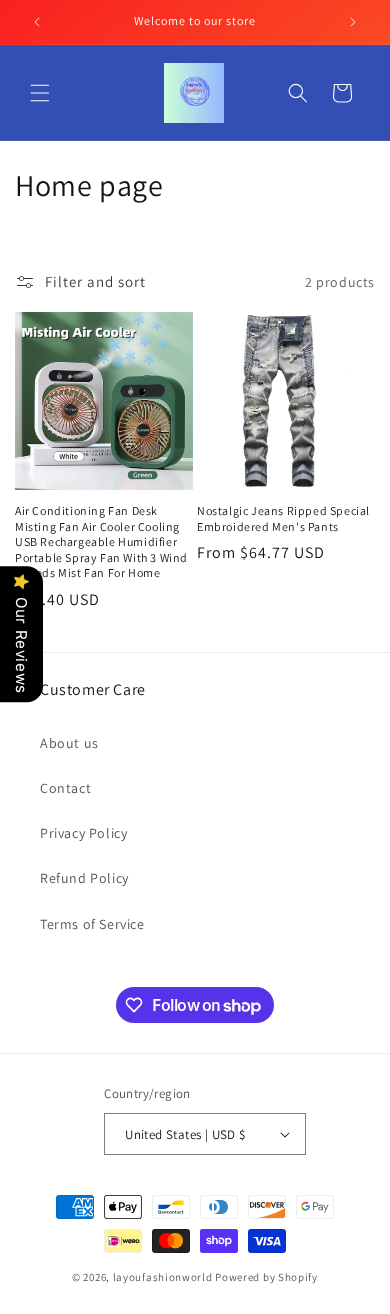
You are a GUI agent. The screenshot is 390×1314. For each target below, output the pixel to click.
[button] (40, 93)
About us (69, 743)
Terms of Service (92, 924)
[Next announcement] (353, 22)
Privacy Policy (83, 833)
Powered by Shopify (266, 1277)
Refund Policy (84, 878)
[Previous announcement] (37, 22)
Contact (65, 788)
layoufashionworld (163, 1277)
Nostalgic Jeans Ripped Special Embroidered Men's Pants (283, 518)
